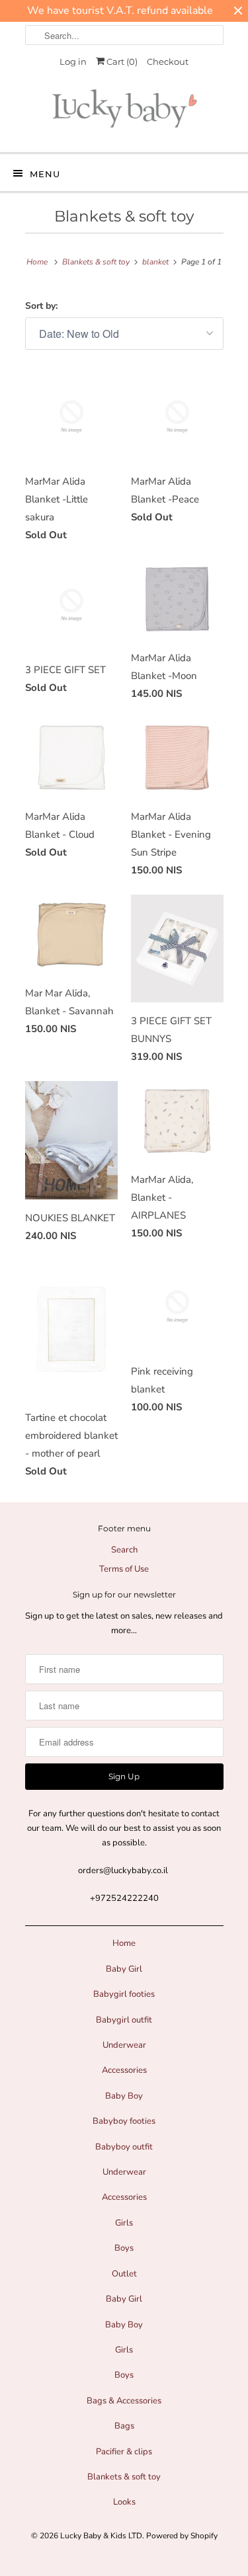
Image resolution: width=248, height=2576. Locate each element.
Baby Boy (124, 2096)
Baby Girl (124, 1969)
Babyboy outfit (124, 2147)
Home (124, 1943)
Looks (124, 2502)
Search (124, 1550)
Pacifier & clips (124, 2452)
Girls (124, 2223)
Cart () (121, 61)
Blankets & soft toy (124, 216)
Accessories (124, 2070)
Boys (124, 2248)
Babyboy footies (124, 2121)
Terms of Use (124, 1569)
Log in (73, 61)
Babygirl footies (124, 1994)
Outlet (124, 2274)
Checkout (168, 61)
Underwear (124, 2045)
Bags (124, 2426)
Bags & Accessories (124, 2401)
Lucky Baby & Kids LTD (101, 2536)
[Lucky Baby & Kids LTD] (124, 112)
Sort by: (41, 306)
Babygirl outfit (124, 2020)
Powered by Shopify (182, 2536)
